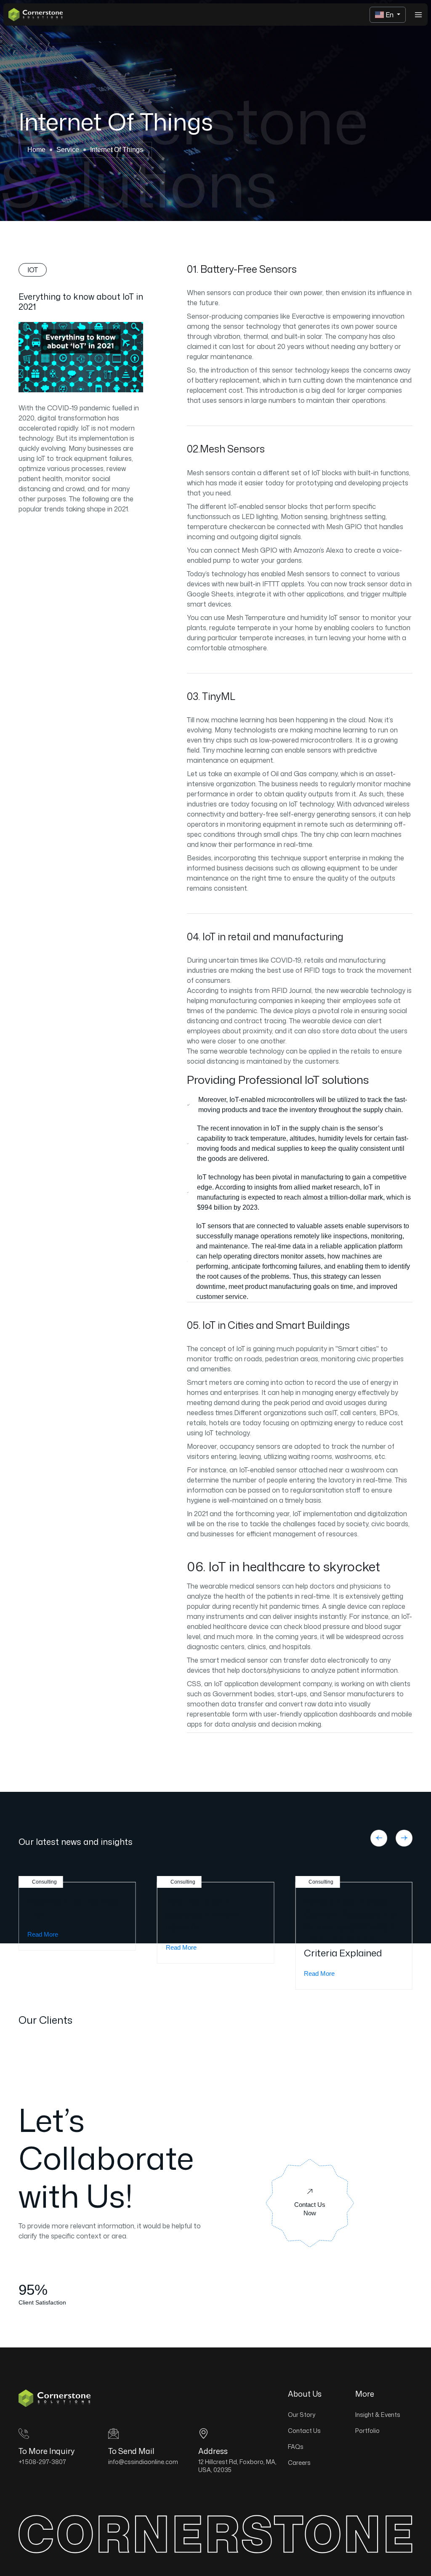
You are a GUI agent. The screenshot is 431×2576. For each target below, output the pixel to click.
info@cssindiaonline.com (143, 2462)
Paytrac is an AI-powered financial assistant (204, 1914)
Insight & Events (378, 2415)
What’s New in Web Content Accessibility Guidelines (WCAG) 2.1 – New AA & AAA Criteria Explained (351, 1927)
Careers (299, 2463)
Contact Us (304, 2431)
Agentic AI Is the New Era (73, 1908)
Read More (43, 1934)
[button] (379, 1838)
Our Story (302, 2415)
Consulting (44, 1882)
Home (36, 150)
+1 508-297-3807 (42, 2462)
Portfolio (367, 2431)
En (390, 15)
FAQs (296, 2447)
